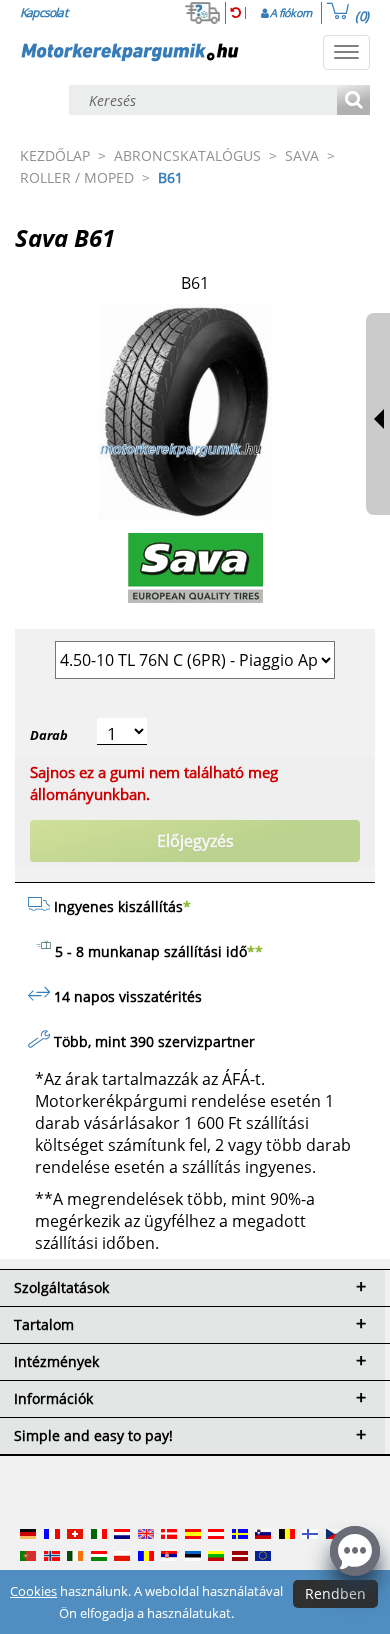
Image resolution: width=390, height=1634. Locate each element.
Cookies (33, 1591)
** (255, 951)
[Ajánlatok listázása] (353, 101)
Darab (49, 735)
